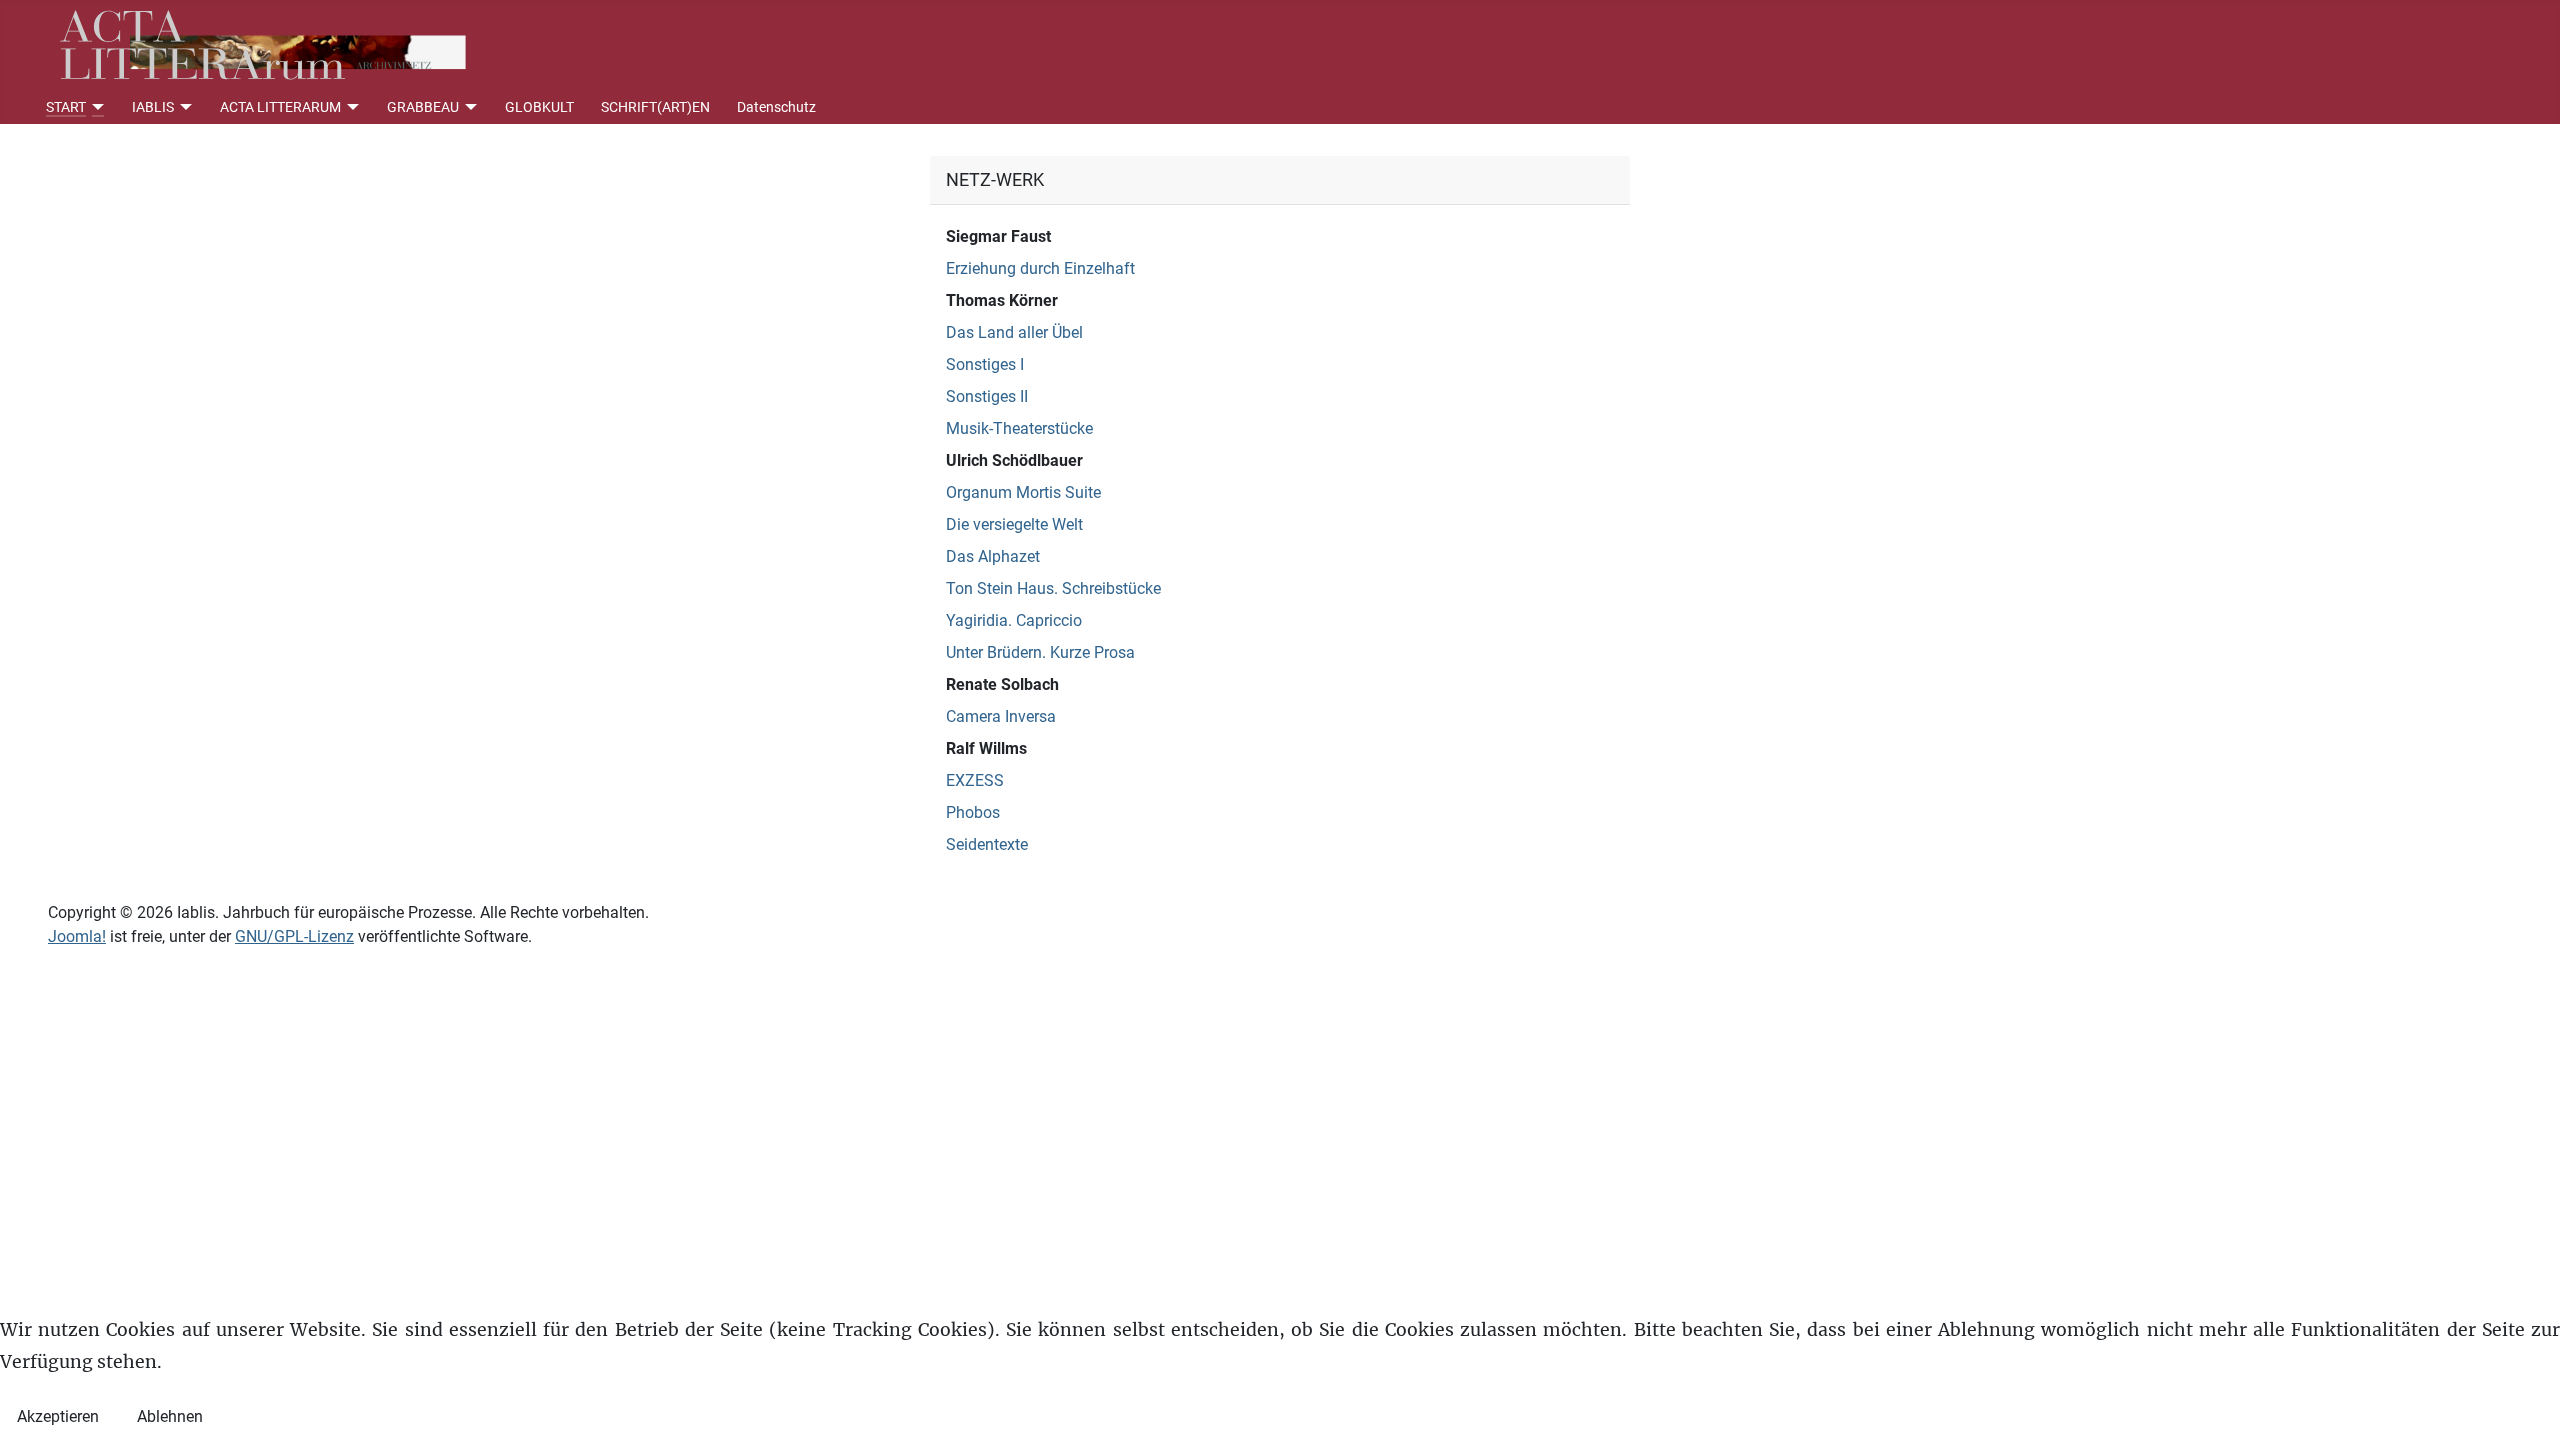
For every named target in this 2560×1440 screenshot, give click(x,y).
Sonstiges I (985, 364)
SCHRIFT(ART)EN (655, 107)
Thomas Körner (1002, 300)
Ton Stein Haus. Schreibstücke (1053, 588)
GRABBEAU (423, 107)
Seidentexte (987, 844)
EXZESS (975, 780)
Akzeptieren (58, 1416)
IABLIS (153, 107)
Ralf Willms (986, 748)
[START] (95, 107)
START (66, 107)
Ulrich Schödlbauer (1014, 460)
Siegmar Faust (998, 236)
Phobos (973, 812)
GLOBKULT (539, 107)
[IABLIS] (183, 107)
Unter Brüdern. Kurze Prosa (1040, 652)
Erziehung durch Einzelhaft (1040, 268)
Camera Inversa (1001, 716)
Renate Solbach (1002, 684)
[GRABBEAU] (468, 107)
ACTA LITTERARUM (280, 107)
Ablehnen (170, 1416)
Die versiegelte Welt (1014, 524)
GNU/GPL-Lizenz (294, 936)
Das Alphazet (993, 556)
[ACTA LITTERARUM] (350, 107)
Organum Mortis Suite (1023, 492)
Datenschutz (776, 107)
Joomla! (77, 936)
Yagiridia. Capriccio (1014, 620)
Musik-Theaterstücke (1019, 428)
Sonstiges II (987, 396)
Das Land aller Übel (1014, 332)
